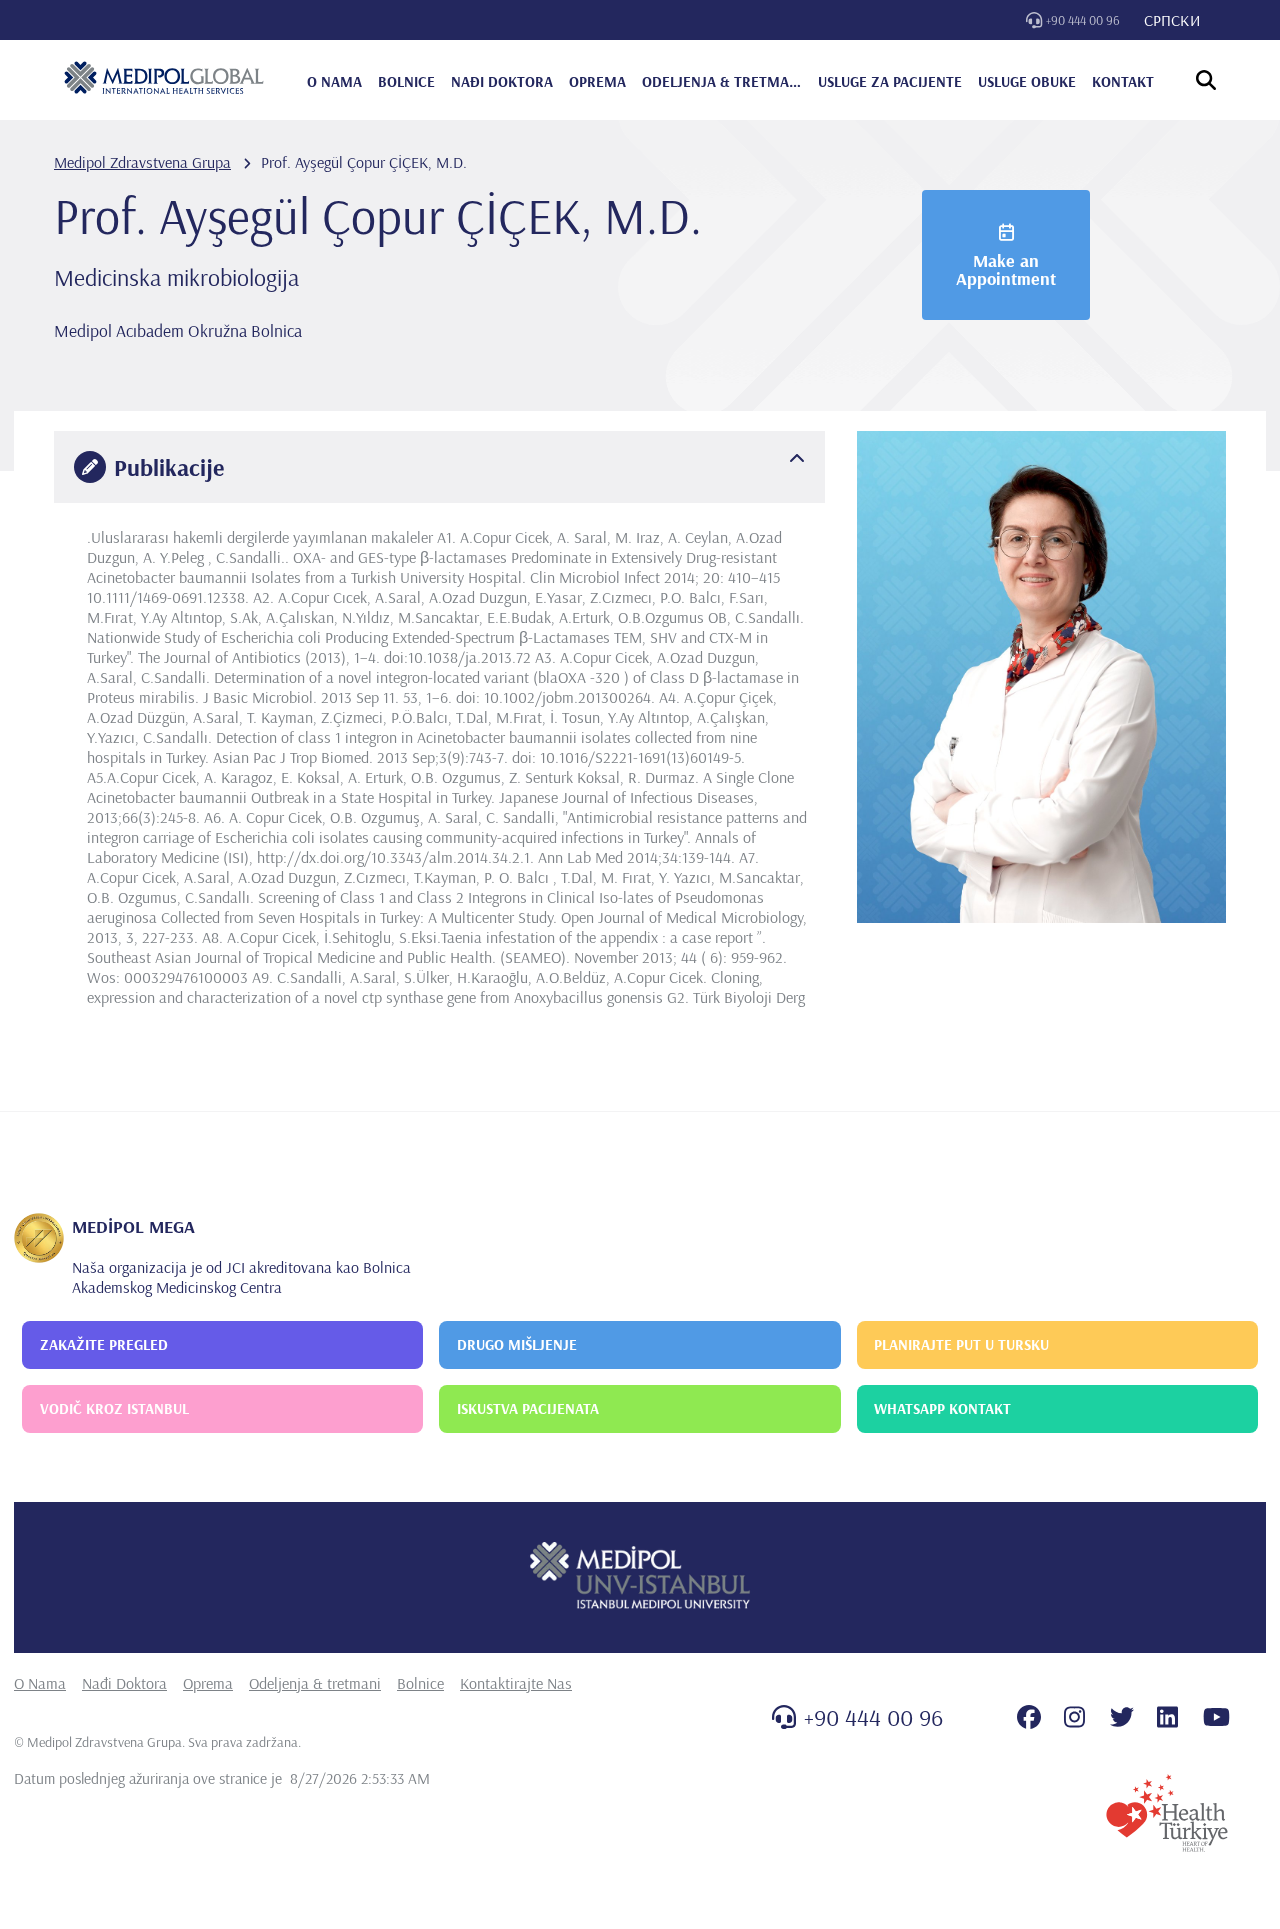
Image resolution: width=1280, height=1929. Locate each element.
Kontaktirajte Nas (516, 1683)
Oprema (208, 1683)
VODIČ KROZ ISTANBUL (114, 1408)
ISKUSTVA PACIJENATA (528, 1408)
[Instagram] (1074, 1717)
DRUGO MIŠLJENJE (517, 1344)
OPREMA (597, 81)
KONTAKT (1123, 81)
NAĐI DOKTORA (502, 81)
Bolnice (420, 1683)
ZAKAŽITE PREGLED (104, 1344)
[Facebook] (1029, 1717)
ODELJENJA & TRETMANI (722, 81)
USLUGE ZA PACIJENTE (890, 81)
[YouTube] (1216, 1717)
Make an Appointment (1006, 269)
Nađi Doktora (124, 1683)
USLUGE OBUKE (1027, 81)
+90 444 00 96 (1083, 20)
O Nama (40, 1683)
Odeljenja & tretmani (315, 1683)
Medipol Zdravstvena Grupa (142, 162)
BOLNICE (406, 81)
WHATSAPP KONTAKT (942, 1408)
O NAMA (334, 81)
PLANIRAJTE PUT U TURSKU (961, 1344)
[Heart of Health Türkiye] (1167, 1813)
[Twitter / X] (1122, 1717)
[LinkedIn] (1167, 1717)
